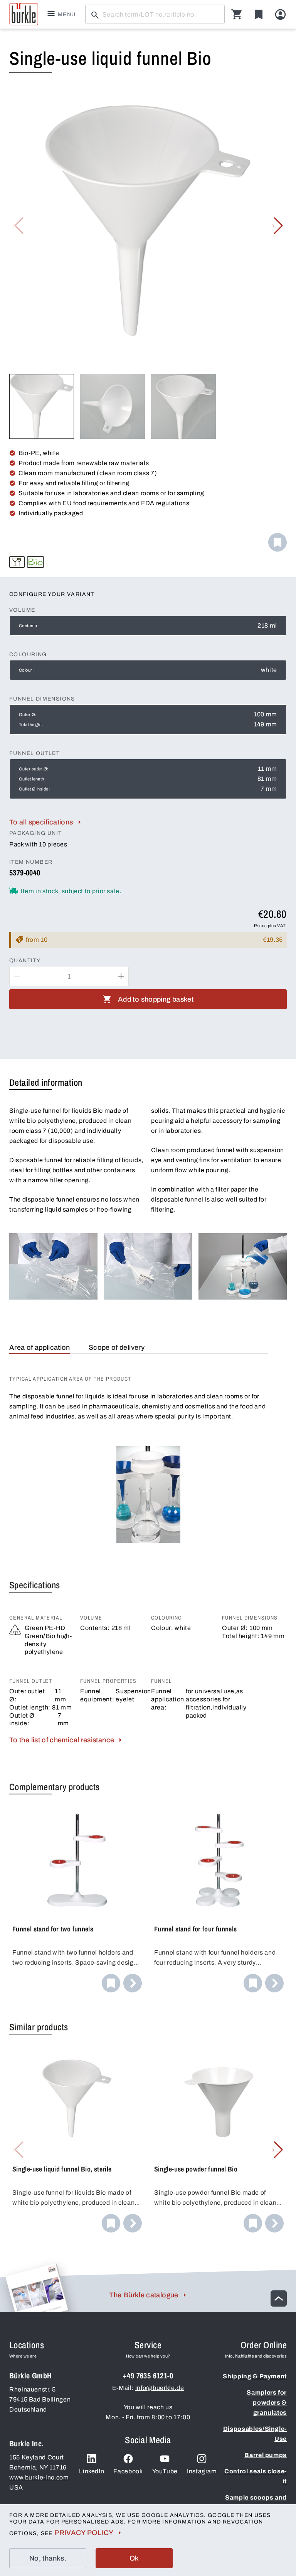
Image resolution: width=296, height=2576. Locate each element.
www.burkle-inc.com (39, 2477)
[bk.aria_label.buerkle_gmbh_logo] (24, 14)
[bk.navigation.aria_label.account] (280, 14)
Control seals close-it (256, 2476)
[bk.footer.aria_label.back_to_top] (279, 2298)
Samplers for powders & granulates (267, 2403)
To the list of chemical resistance (62, 1740)
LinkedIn (92, 2471)
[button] (278, 226)
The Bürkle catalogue (144, 2295)
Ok (134, 2558)
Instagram (202, 2471)
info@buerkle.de (160, 2388)
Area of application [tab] (40, 1347)
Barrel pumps (266, 2455)
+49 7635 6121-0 (148, 2375)
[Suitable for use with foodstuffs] (17, 562)
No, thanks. (48, 2558)
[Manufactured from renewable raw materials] (35, 562)
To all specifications (41, 822)
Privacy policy (84, 2533)
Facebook (128, 2471)
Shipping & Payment (255, 2376)
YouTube (165, 2471)
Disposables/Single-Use (255, 2434)
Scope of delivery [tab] (117, 1347)
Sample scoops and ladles (256, 2502)
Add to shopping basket (156, 999)
